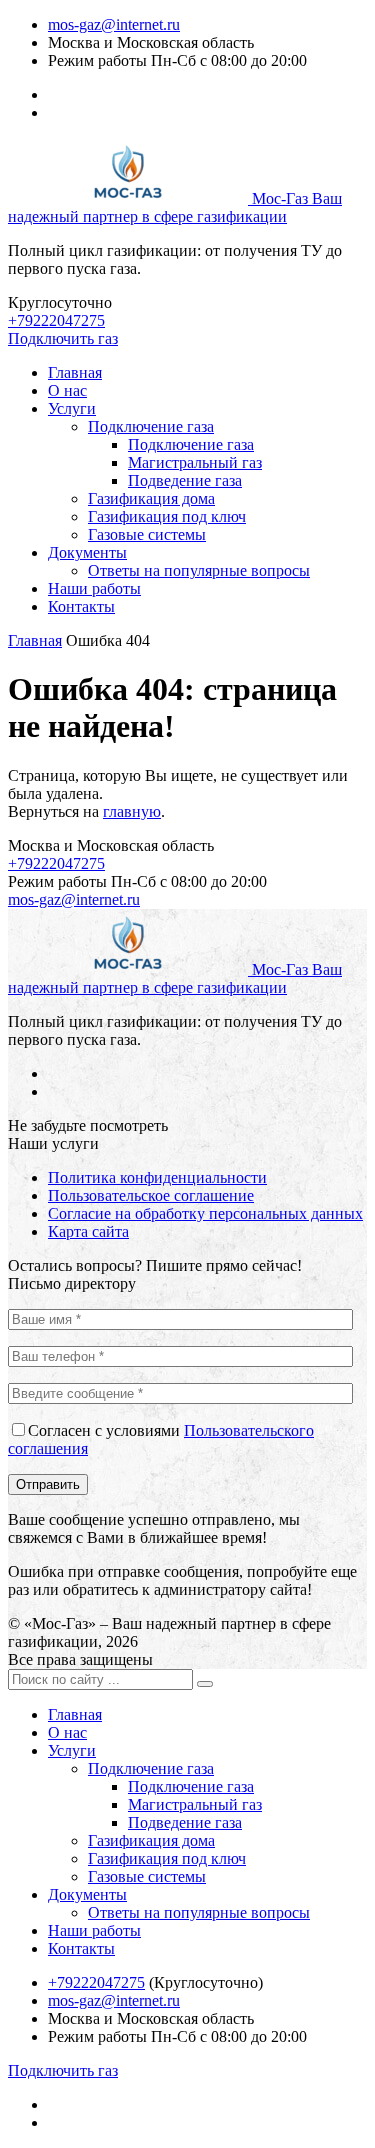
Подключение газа (151, 426)
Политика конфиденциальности (157, 1177)
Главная (75, 372)
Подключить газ (63, 338)
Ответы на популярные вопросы (199, 570)
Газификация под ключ (167, 516)
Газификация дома (151, 498)
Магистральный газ (195, 462)
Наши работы (94, 588)
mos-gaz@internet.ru (114, 24)
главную (132, 811)
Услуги (72, 408)
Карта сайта (88, 1231)
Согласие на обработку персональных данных (205, 1213)
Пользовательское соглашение (151, 1195)
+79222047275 (56, 320)
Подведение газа (185, 480)
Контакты (81, 606)
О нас (67, 390)
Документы (87, 552)
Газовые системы (147, 534)
